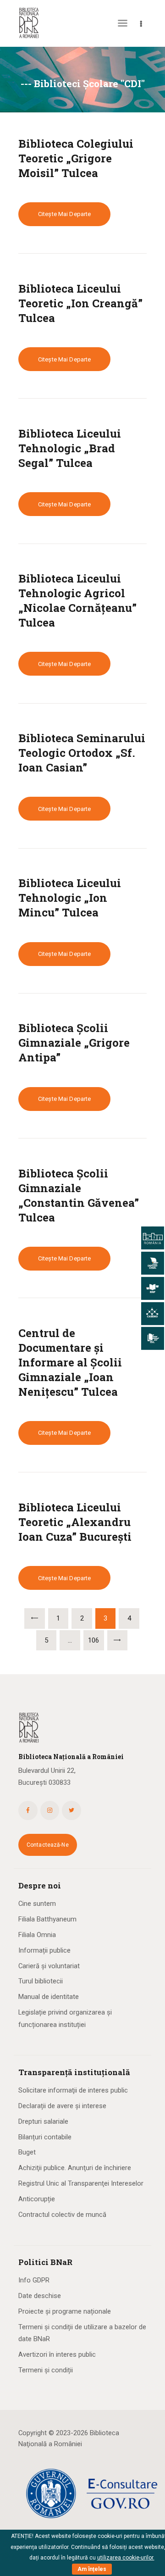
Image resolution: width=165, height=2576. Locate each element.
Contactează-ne (48, 1845)
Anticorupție (37, 2199)
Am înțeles (92, 2569)
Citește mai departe (64, 214)
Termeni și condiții (46, 2370)
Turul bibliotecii (41, 1981)
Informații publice (44, 1950)
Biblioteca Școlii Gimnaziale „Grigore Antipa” (74, 1043)
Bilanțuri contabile (45, 2137)
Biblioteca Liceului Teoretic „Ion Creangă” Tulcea (80, 303)
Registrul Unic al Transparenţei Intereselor (81, 2183)
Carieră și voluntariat (49, 1966)
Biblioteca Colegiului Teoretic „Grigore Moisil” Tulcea (76, 158)
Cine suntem (37, 1904)
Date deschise (40, 2296)
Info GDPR (34, 2280)
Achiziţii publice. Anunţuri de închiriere (75, 2168)
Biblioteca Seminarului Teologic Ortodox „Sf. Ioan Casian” (82, 753)
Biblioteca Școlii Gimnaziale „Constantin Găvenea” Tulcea (79, 1195)
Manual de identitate (49, 1997)
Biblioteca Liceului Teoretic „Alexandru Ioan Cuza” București (75, 1522)
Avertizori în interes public (57, 2354)
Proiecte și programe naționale (65, 2311)
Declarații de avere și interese (62, 2106)
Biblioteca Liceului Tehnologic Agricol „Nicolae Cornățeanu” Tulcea (77, 600)
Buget (27, 2152)
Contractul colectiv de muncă (62, 2215)
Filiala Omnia (37, 1935)
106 (96, 1637)
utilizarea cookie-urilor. (126, 2558)
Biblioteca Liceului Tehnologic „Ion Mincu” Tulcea (70, 898)
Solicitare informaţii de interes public (73, 2090)
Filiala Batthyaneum (47, 1919)
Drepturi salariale (43, 2121)
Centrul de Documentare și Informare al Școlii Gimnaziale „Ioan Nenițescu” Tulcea (70, 1362)
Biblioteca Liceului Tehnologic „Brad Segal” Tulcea (70, 448)
